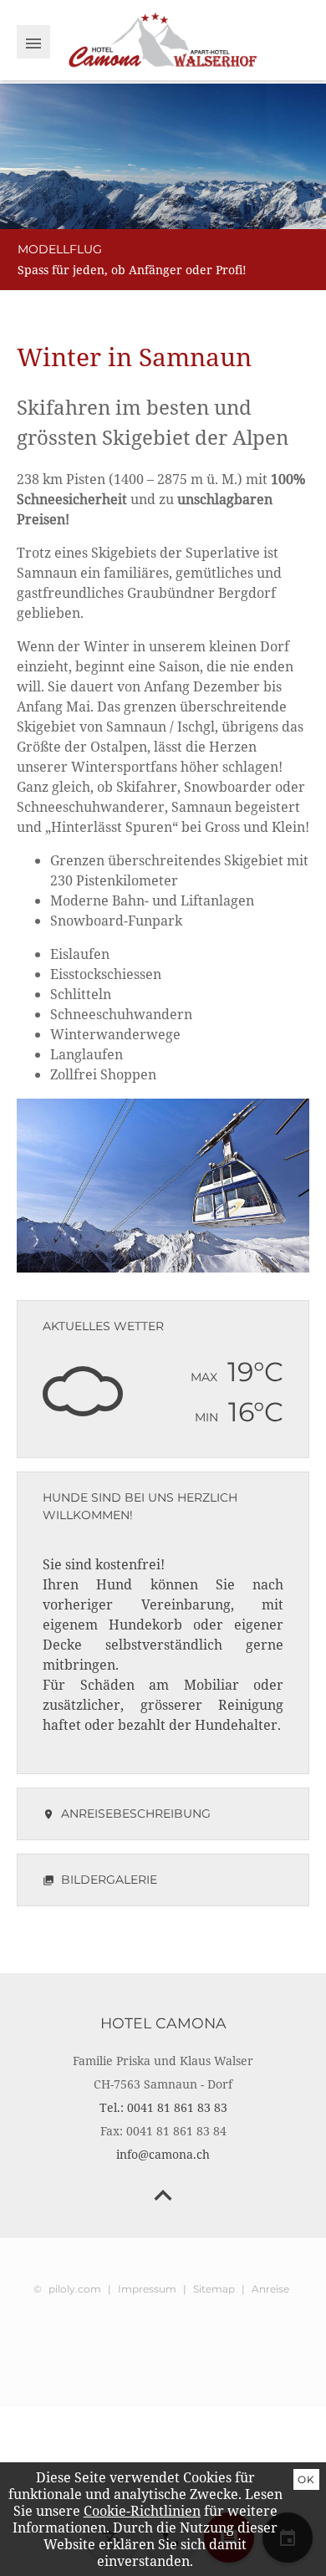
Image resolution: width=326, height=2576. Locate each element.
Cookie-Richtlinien (142, 2511)
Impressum (147, 2289)
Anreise (270, 2289)
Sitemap (214, 2289)
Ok (306, 2479)
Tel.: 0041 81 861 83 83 (163, 2107)
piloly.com (75, 2289)
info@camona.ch (163, 2154)
